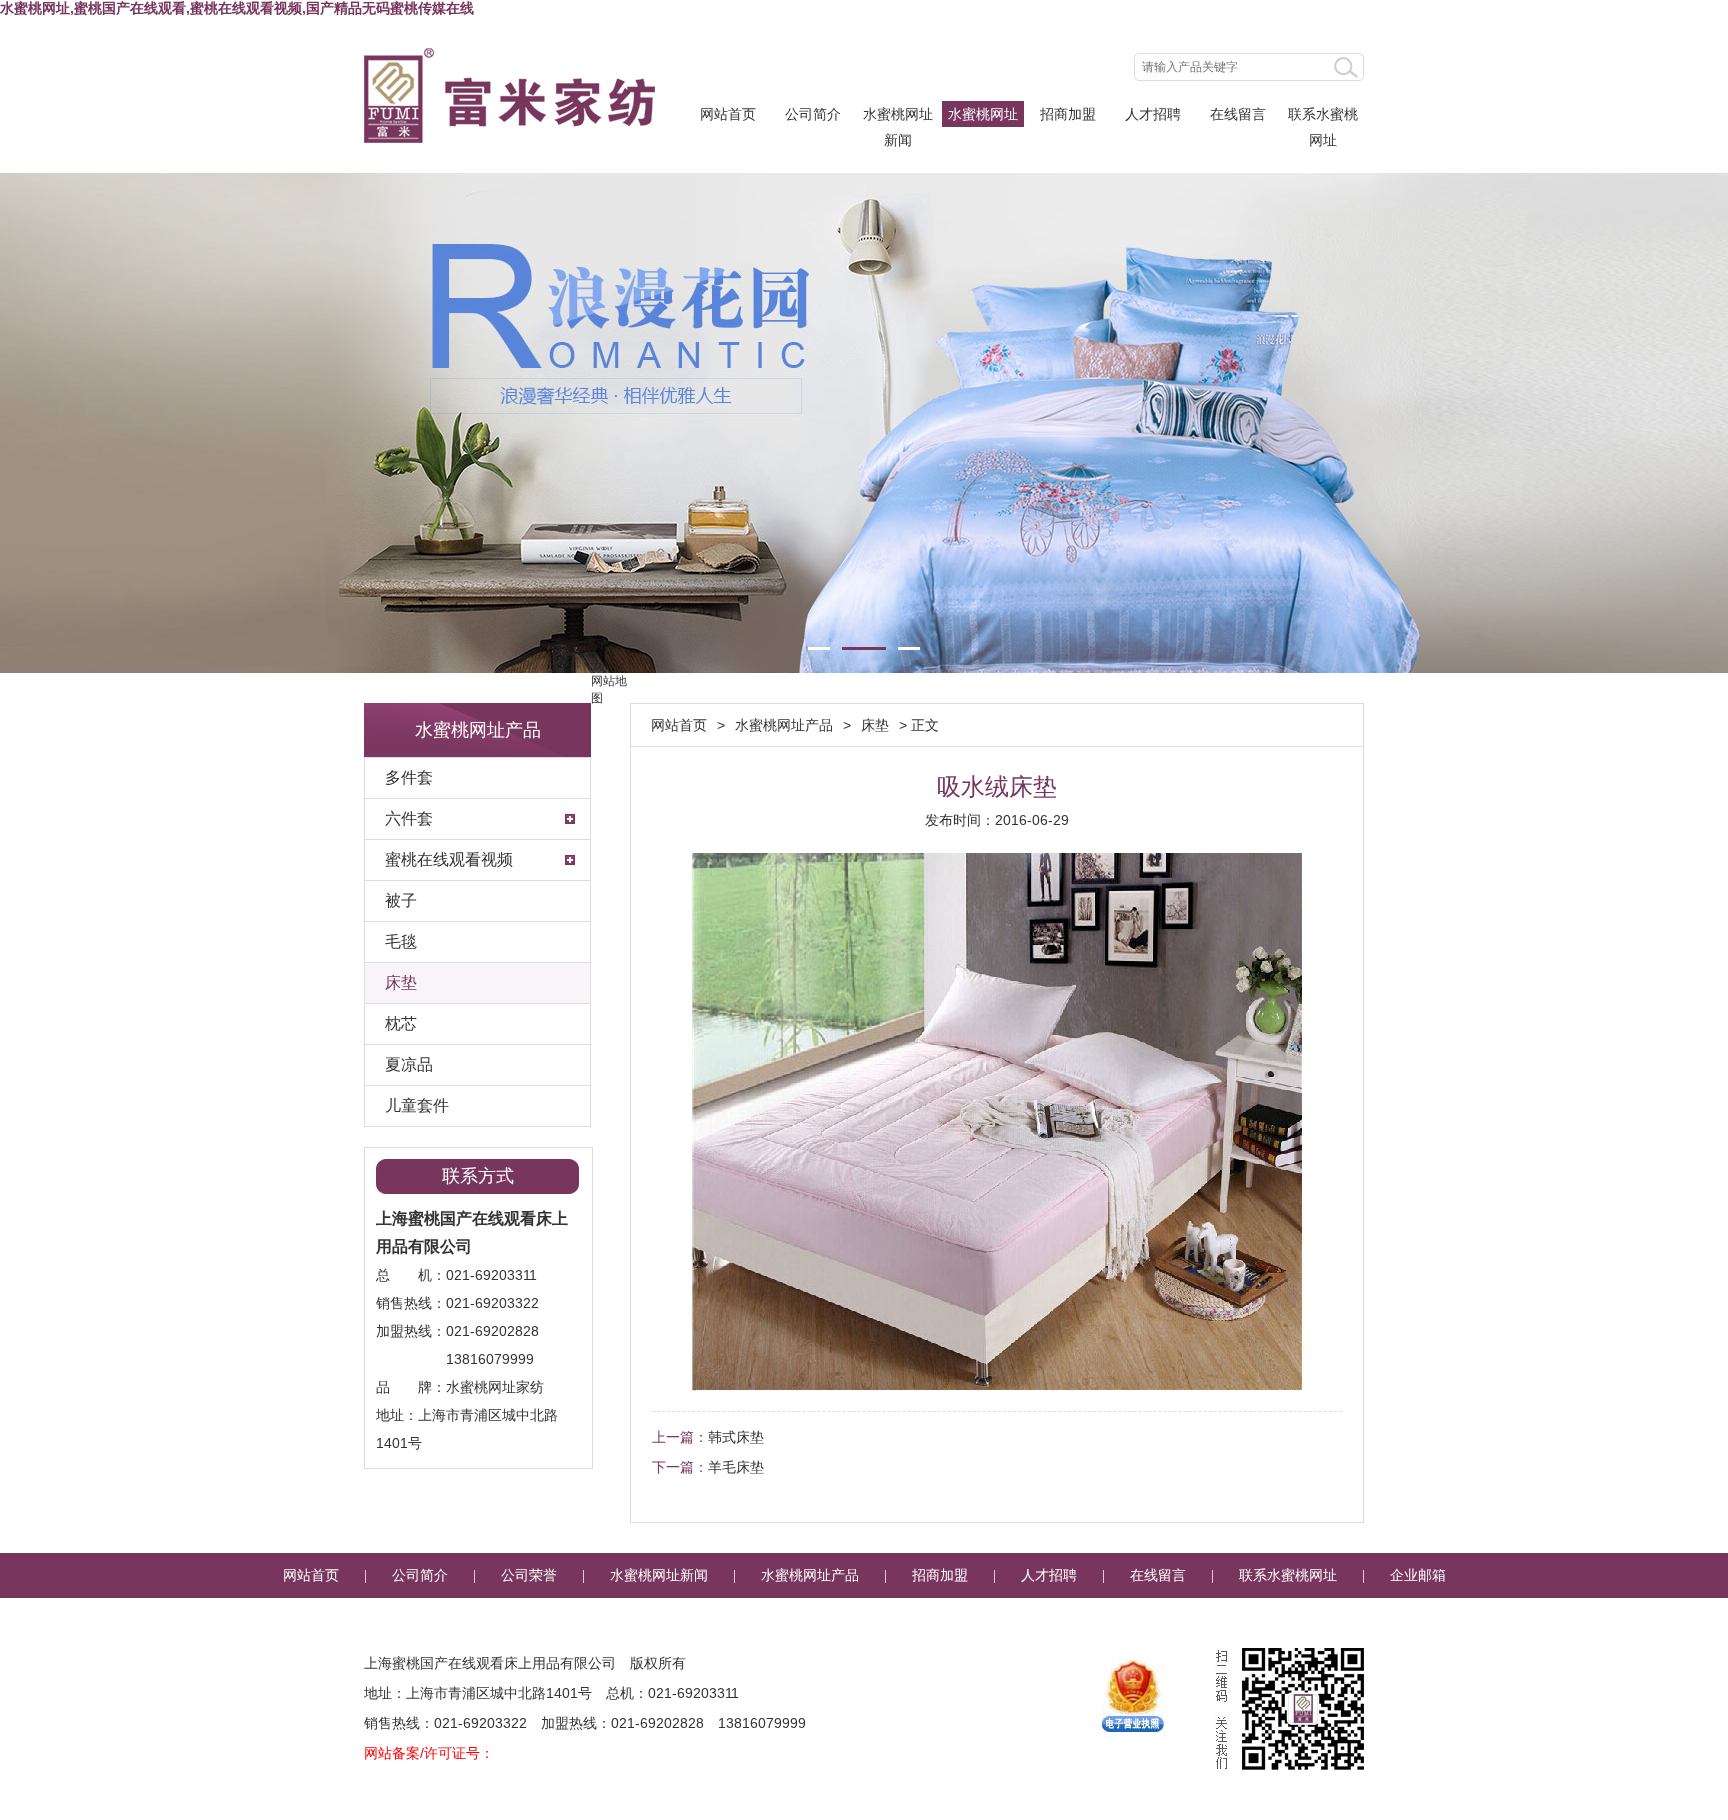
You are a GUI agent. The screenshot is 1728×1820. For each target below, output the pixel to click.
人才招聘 (1153, 114)
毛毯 (401, 941)
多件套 (409, 777)
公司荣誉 (529, 1575)
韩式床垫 (736, 1437)
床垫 (401, 982)
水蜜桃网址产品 (983, 116)
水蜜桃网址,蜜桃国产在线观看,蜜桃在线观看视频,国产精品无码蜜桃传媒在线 (237, 8)
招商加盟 (1068, 114)
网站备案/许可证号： (429, 1753)
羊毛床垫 (736, 1467)
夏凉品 (409, 1064)
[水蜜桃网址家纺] (509, 95)
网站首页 (728, 114)
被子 (401, 900)
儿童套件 (417, 1105)
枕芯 (401, 1023)
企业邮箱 (1418, 1575)
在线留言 (1238, 114)
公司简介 (813, 114)
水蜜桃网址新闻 (898, 116)
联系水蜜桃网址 (1323, 116)
